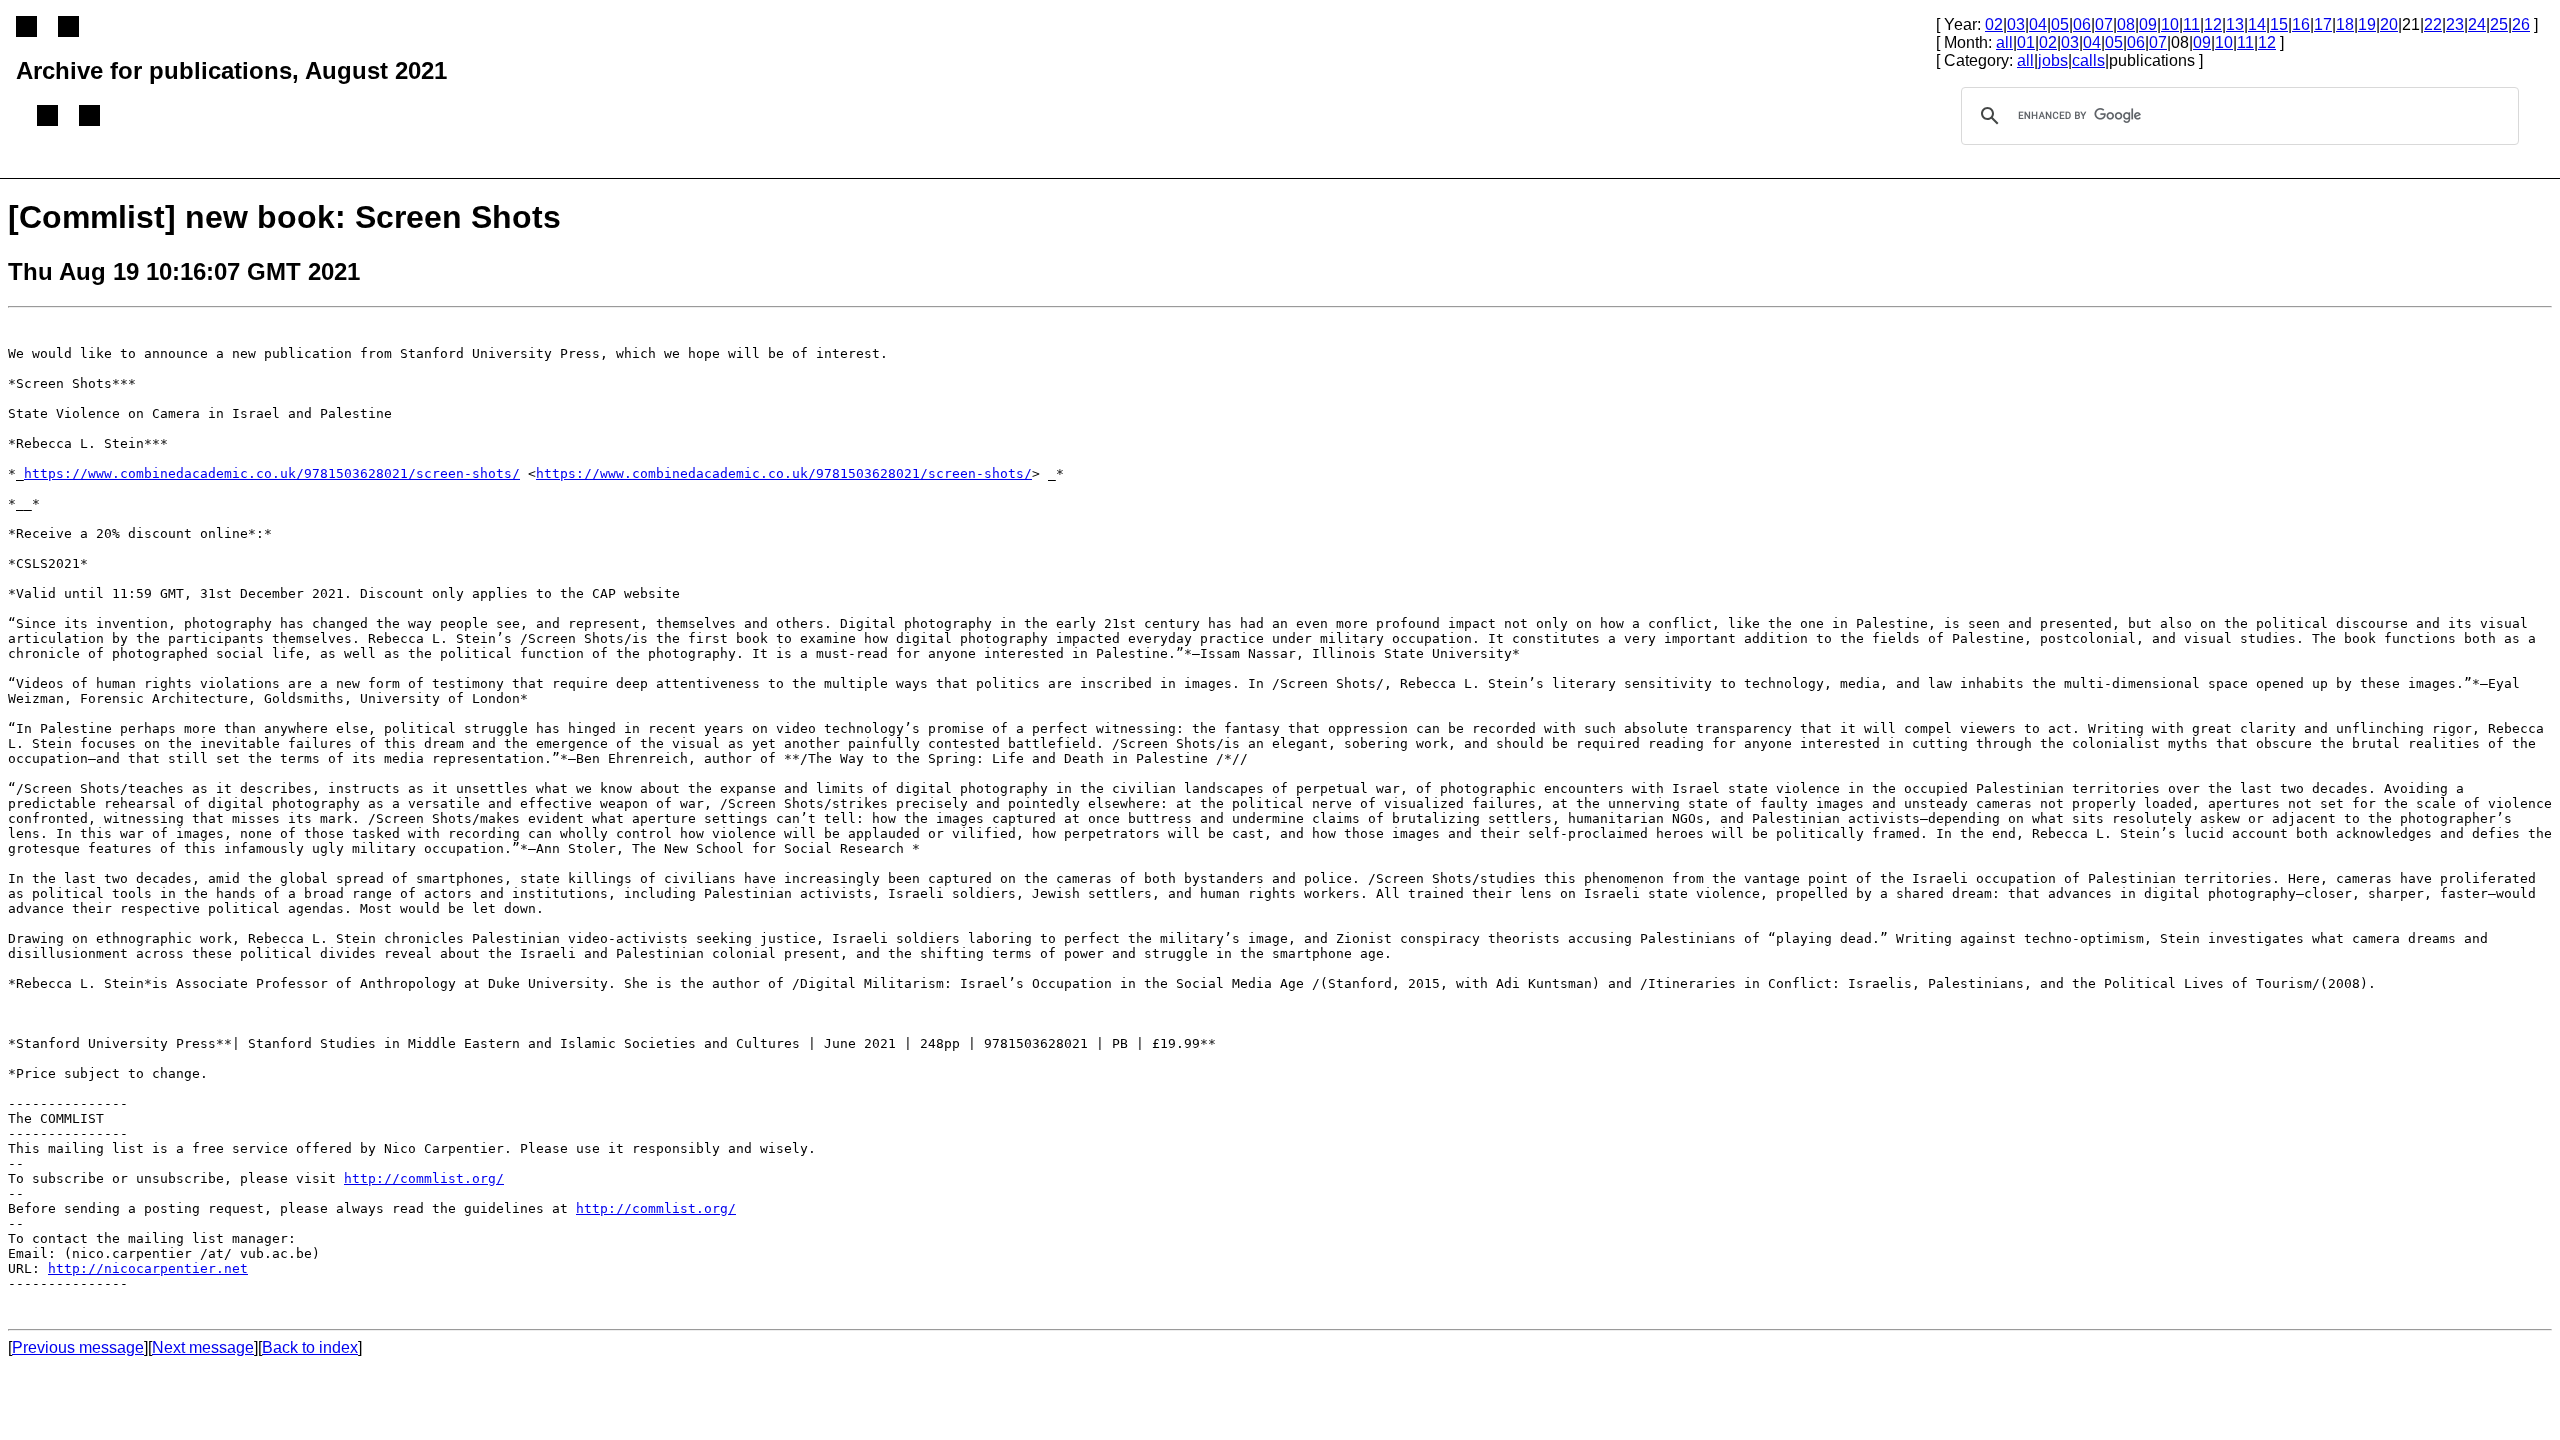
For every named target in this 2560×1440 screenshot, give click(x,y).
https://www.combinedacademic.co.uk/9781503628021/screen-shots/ (272, 473)
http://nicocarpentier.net (148, 1268)
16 (2301, 24)
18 (2345, 24)
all (2004, 42)
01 (2026, 42)
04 (2038, 24)
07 (2104, 24)
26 (2521, 24)
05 (2060, 24)
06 (2082, 24)
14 (2257, 24)
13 (2235, 24)
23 (2455, 24)
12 (2213, 24)
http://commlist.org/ (424, 1178)
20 (2389, 24)
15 (2279, 24)
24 (2477, 24)
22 (2433, 24)
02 (1994, 24)
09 (2148, 24)
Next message (203, 1347)
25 (2499, 24)
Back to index (310, 1347)
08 (2126, 24)
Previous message (78, 1347)
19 (2367, 24)
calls (2088, 60)
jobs (2053, 60)
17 (2323, 24)
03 (2016, 24)
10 (2170, 24)
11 (2191, 24)
